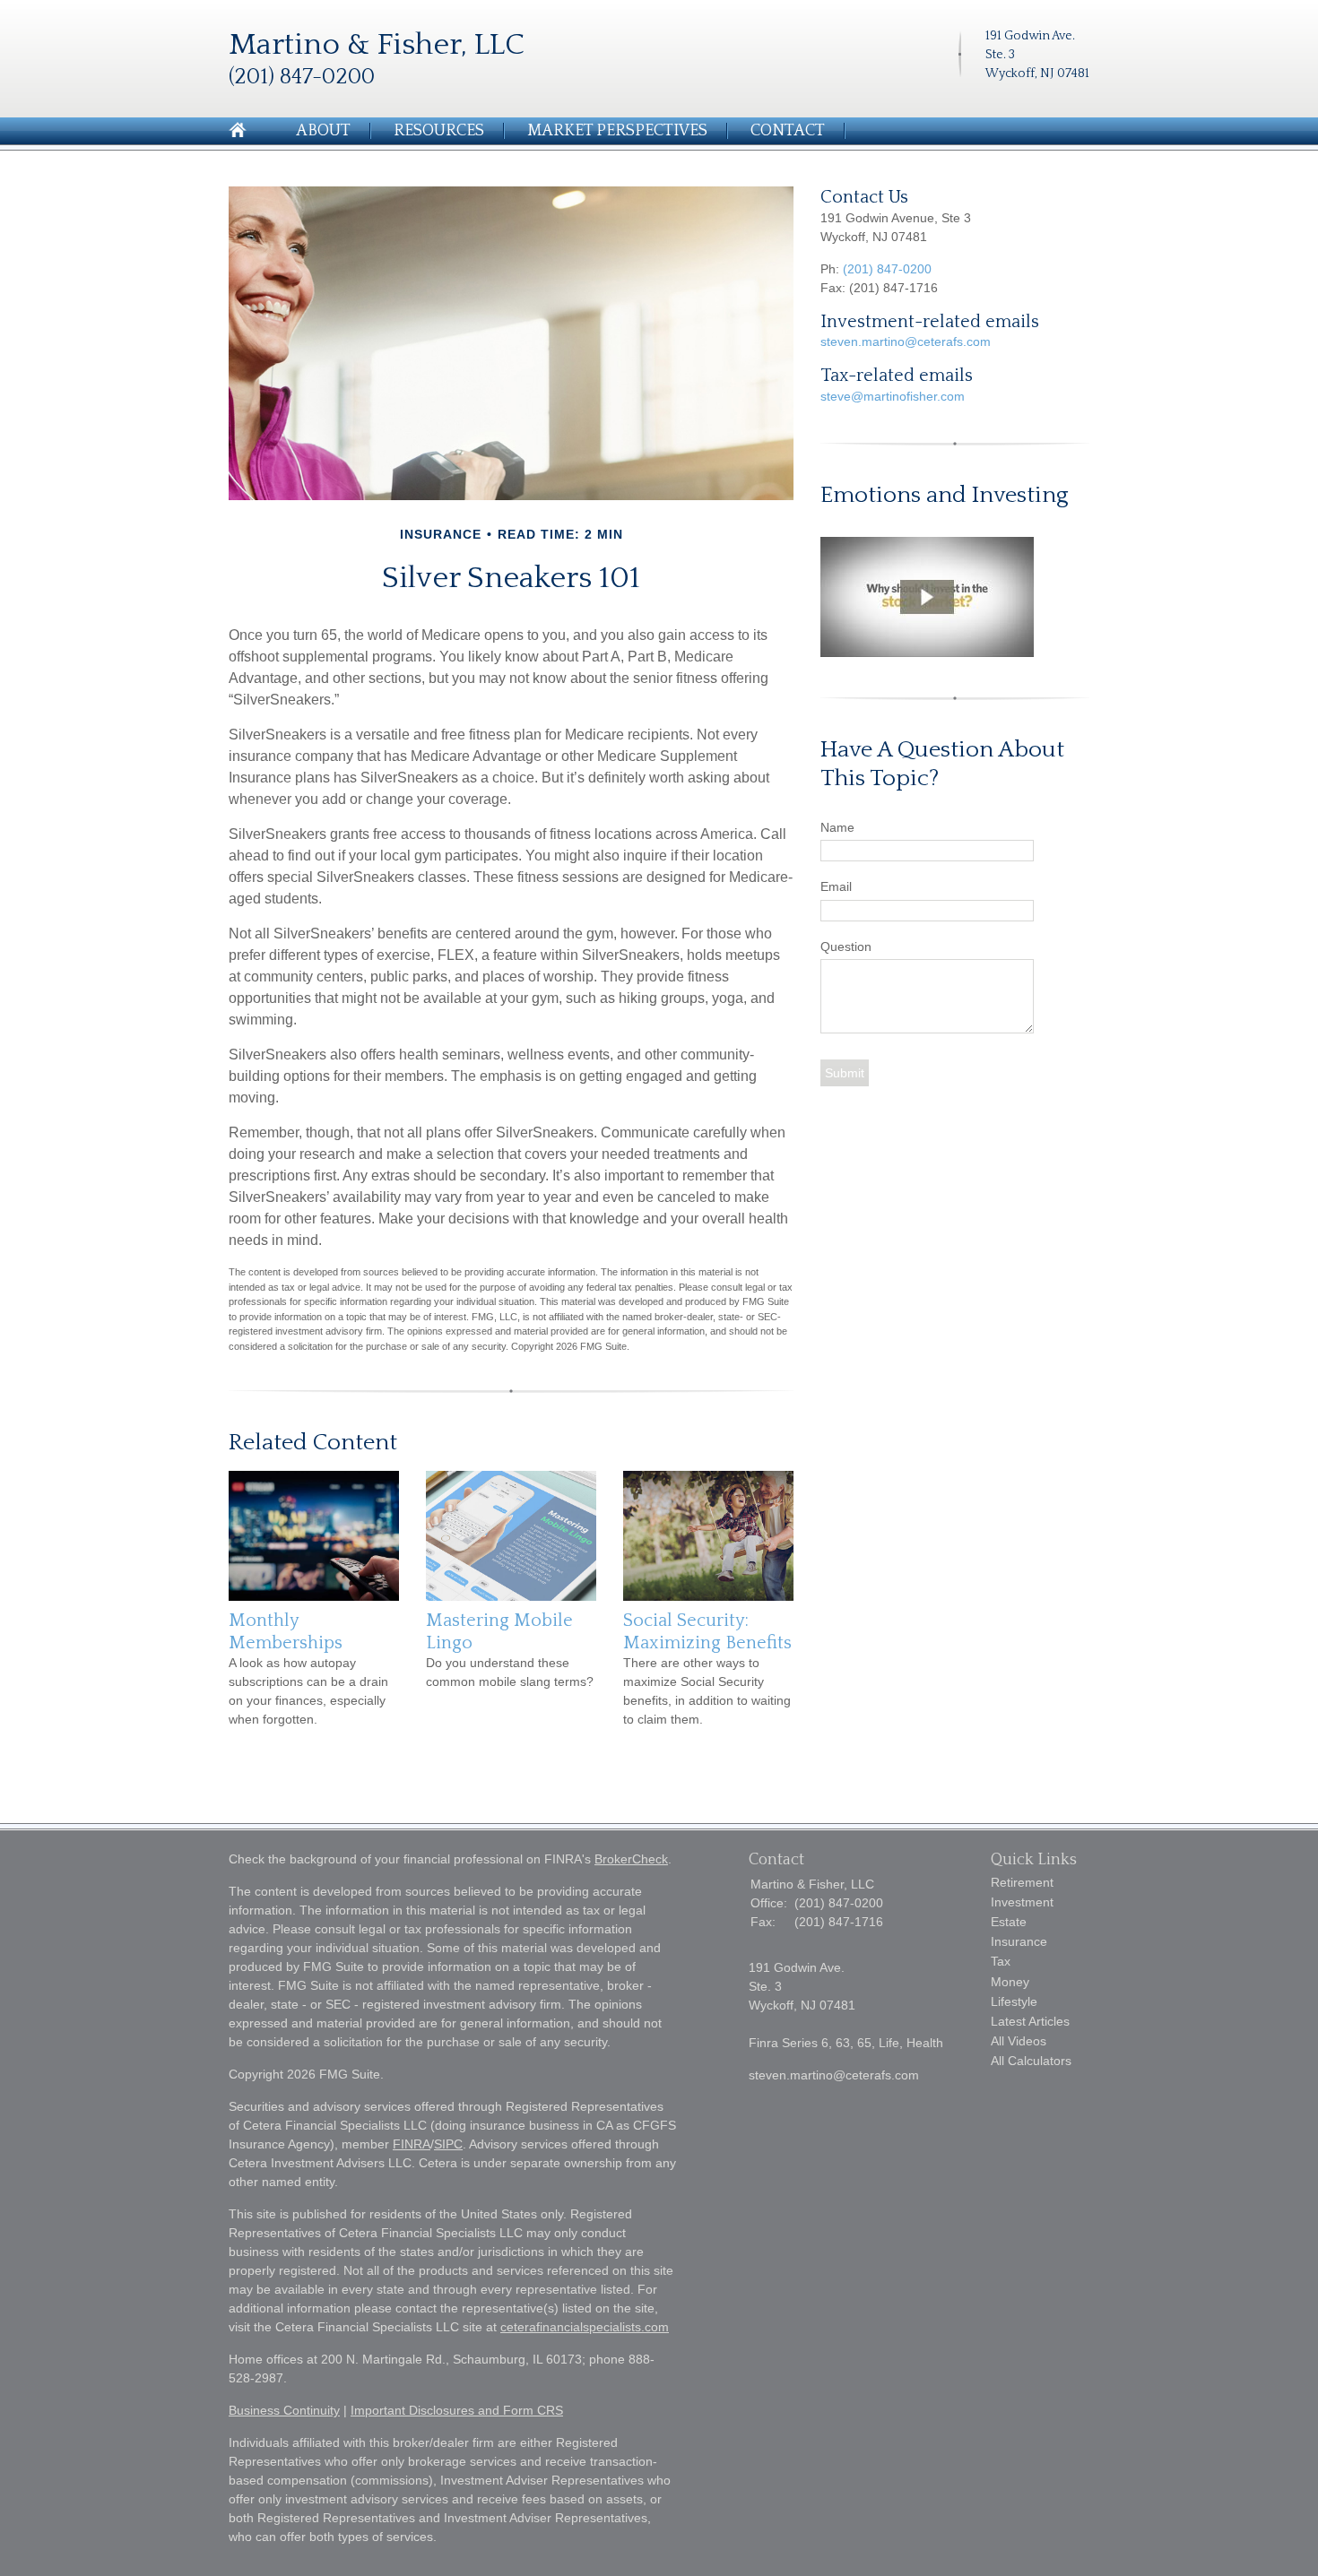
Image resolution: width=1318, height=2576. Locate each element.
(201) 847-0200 (887, 269)
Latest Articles (1030, 2021)
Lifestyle (1014, 2001)
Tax (1001, 1961)
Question (846, 947)
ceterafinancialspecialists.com (585, 2327)
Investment (1022, 1902)
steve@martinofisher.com (893, 396)
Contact (788, 131)
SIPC (448, 2144)
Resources (439, 131)
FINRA (412, 2144)
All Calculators (1031, 2061)
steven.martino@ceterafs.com (906, 341)
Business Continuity (284, 2410)
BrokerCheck (631, 1859)
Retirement (1022, 1882)
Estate (1009, 1922)
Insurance (1019, 1941)
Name (837, 827)
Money (1010, 1982)
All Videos (1019, 2041)
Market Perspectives (617, 131)
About (323, 131)
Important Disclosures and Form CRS (457, 2410)
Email (836, 886)
